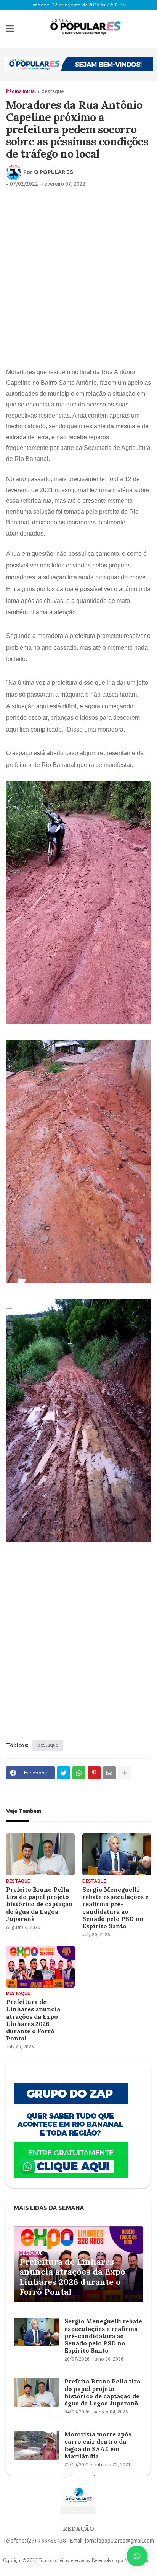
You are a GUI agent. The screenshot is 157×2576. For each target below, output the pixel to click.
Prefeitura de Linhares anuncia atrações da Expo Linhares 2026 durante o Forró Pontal (33, 2020)
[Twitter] (64, 1773)
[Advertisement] (78, 280)
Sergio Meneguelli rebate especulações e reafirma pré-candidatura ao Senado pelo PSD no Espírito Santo (115, 1908)
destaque (53, 91)
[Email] (109, 1773)
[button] (10, 29)
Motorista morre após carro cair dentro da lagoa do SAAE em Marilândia (98, 2445)
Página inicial (21, 91)
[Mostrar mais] (125, 1773)
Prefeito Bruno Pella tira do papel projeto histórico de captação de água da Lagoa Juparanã (39, 1904)
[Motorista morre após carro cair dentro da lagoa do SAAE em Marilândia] (37, 2445)
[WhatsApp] (79, 1773)
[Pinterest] (94, 1773)
